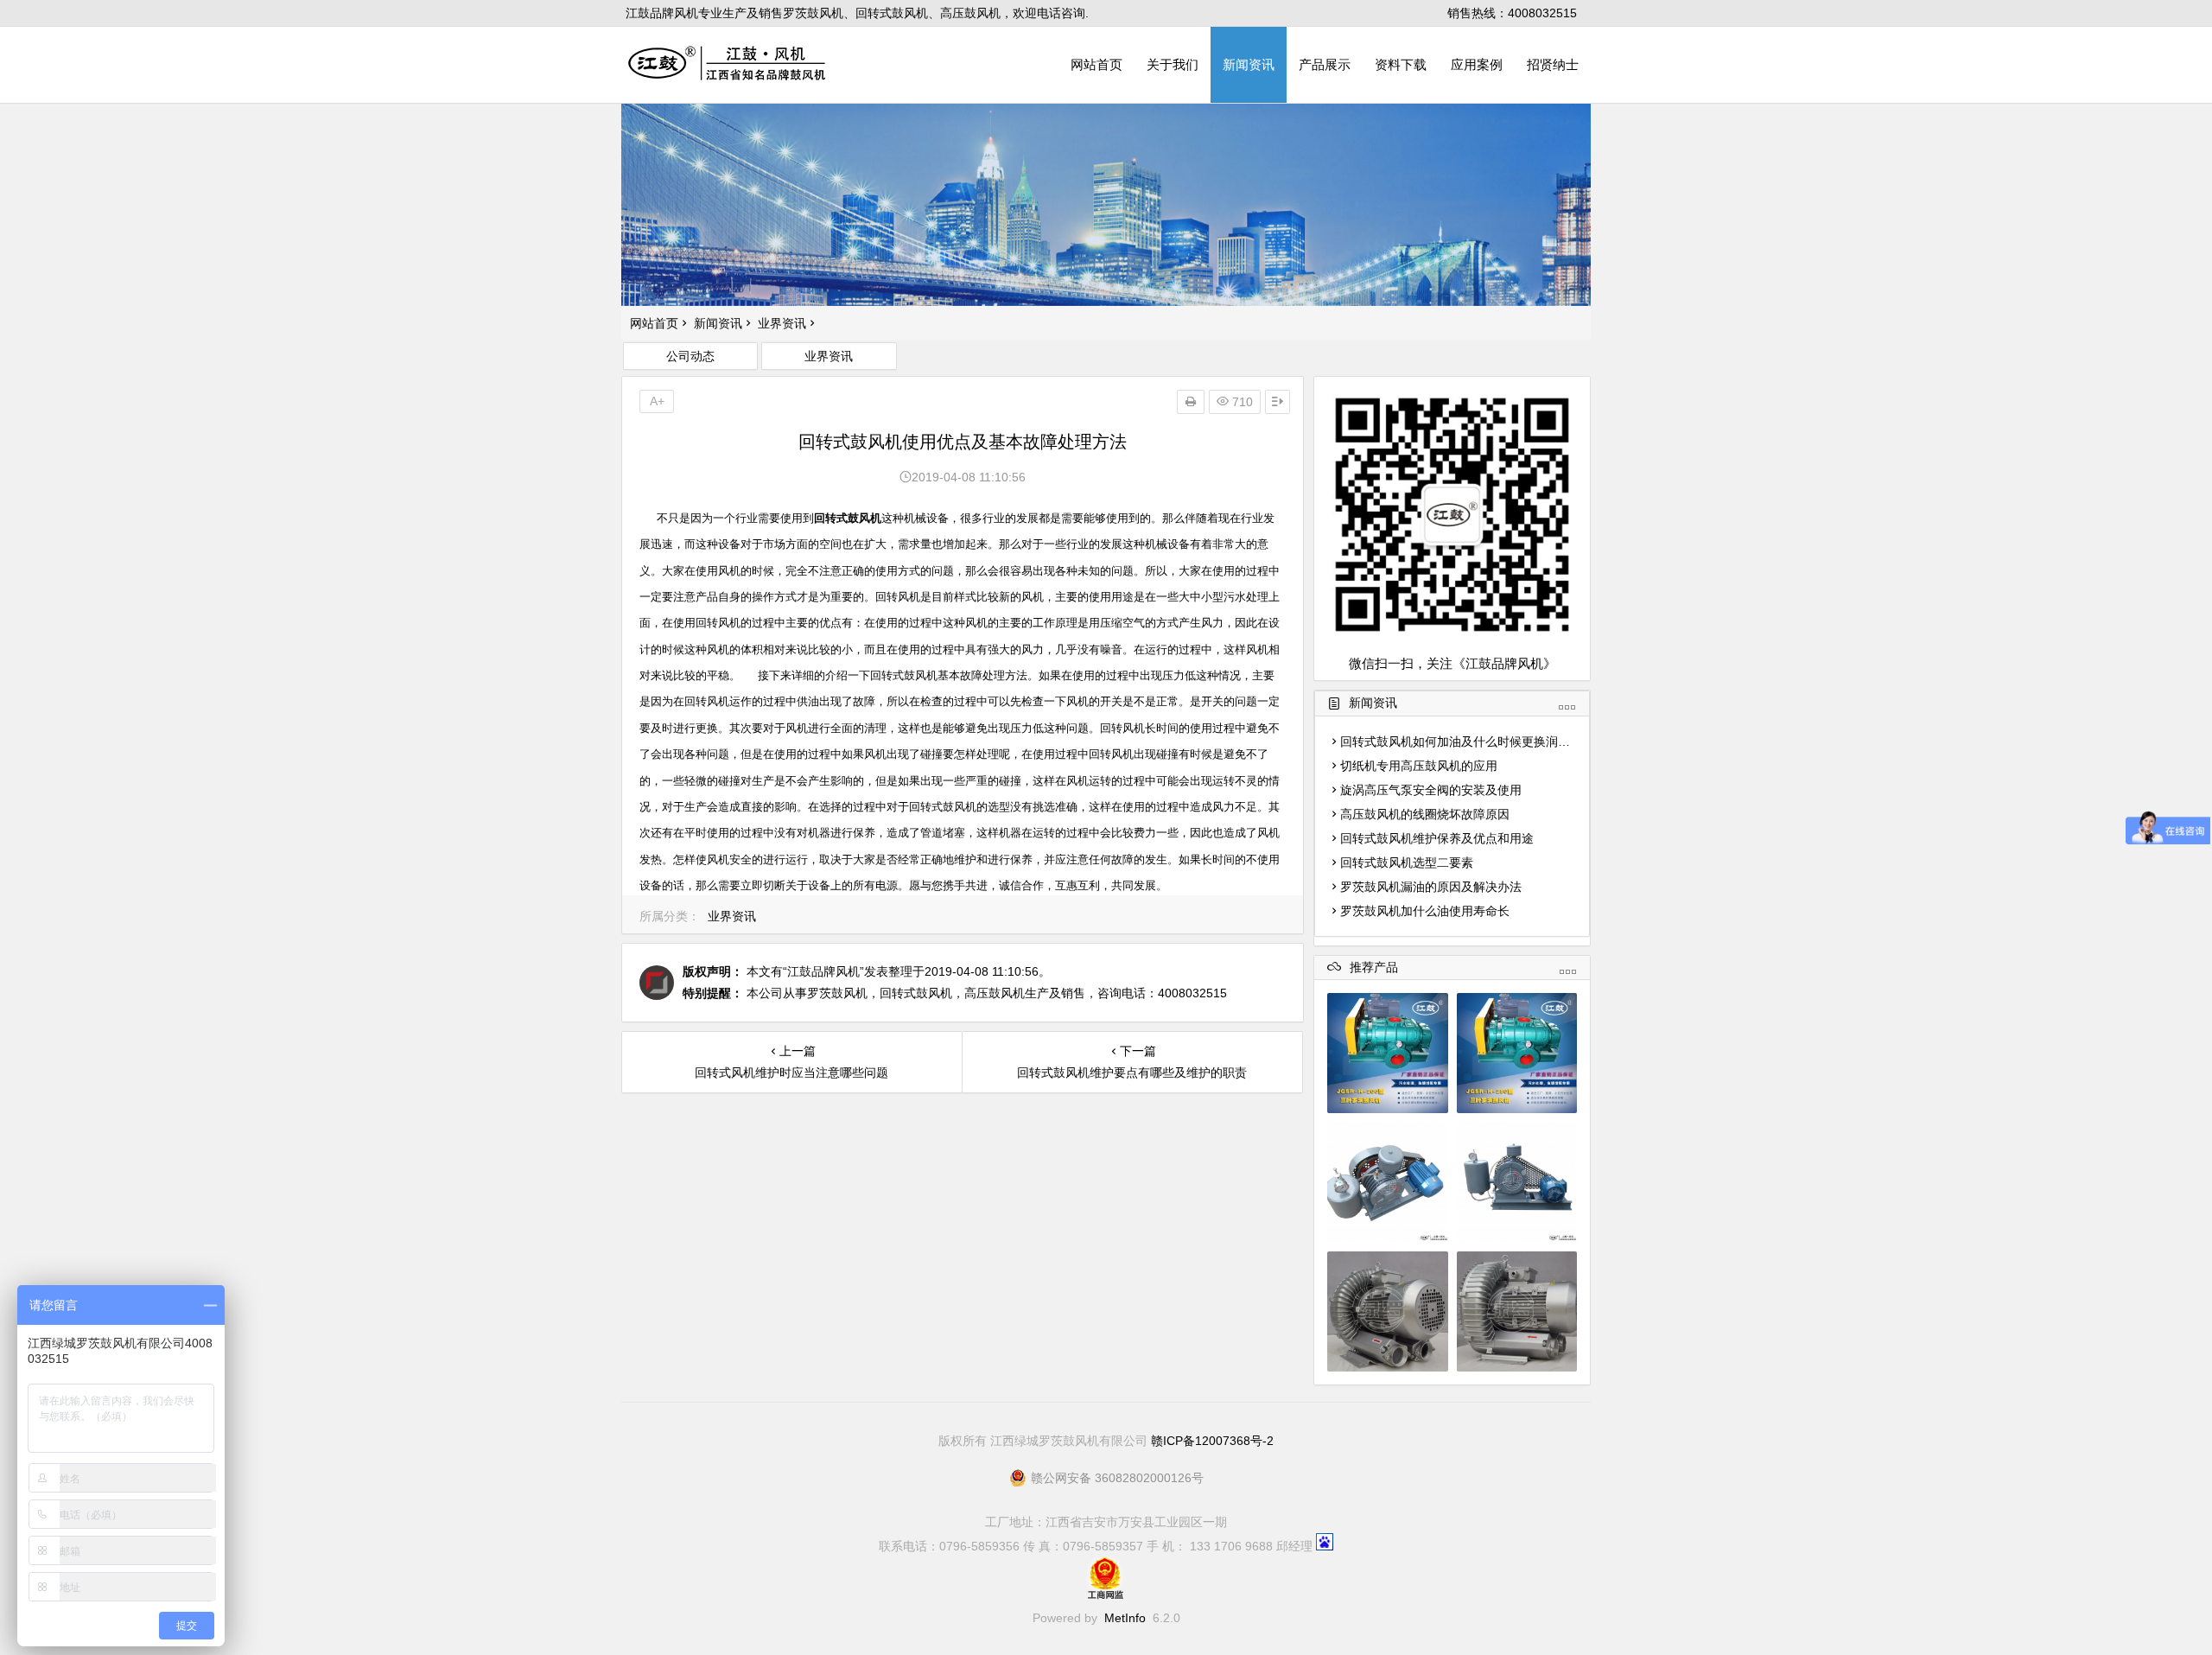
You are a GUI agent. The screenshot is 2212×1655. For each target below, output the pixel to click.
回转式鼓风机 (848, 518)
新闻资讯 (1249, 64)
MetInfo (1125, 1618)
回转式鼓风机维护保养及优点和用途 (1437, 838)
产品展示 (1325, 64)
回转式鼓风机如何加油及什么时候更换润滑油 (1461, 742)
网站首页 (1096, 64)
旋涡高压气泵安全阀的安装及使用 (1431, 790)
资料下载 (1401, 64)
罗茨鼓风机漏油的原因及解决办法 (1431, 887)
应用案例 (1477, 64)
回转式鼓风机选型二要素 (1407, 863)
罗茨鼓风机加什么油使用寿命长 (1425, 911)
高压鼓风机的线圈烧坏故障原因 (1425, 814)
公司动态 (690, 356)
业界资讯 (782, 323)
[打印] (1191, 402)
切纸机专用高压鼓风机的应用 (1419, 766)
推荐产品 (1374, 968)
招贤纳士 (1553, 64)
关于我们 (1173, 64)
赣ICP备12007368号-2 (1212, 1441)
